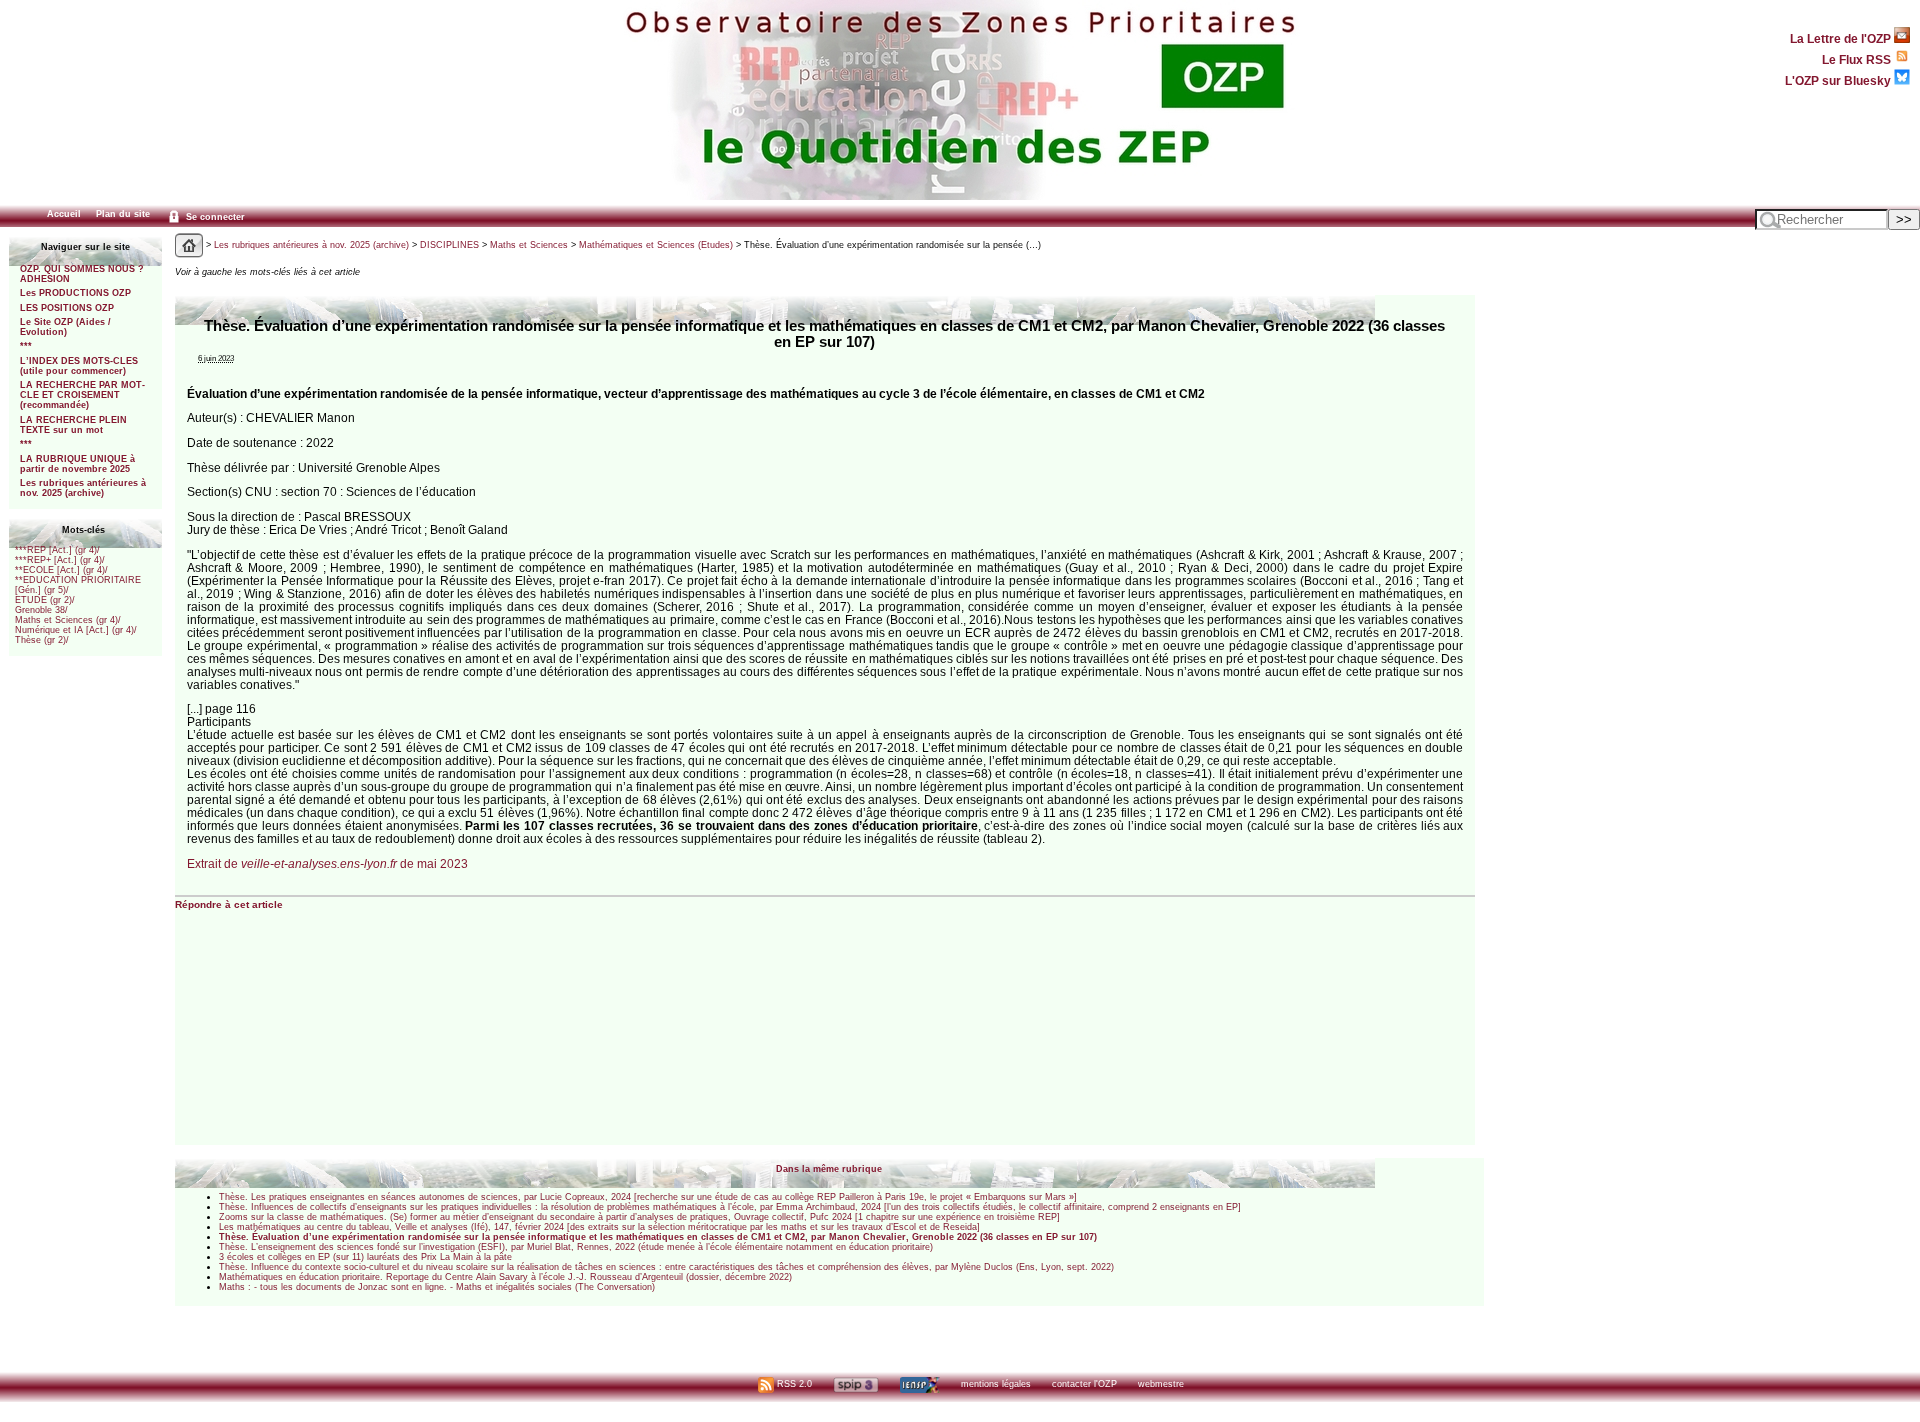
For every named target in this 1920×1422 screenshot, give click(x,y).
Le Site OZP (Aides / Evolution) (65, 327)
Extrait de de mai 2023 (327, 863)
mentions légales (996, 1384)
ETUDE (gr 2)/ (45, 600)
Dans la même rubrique (829, 1169)
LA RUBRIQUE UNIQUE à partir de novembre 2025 (77, 464)
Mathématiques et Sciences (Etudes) (656, 245)
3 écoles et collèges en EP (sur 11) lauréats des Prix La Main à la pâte (365, 1257)
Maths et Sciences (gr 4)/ (68, 620)
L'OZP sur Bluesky (1839, 80)
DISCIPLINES (449, 245)
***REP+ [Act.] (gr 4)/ (60, 560)
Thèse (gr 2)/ (42, 640)
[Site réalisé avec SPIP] (856, 1384)
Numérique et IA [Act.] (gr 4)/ (76, 630)
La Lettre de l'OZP (1842, 38)
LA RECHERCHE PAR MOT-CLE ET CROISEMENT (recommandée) (82, 395)
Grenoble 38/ (41, 610)
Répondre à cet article (229, 904)
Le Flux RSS (1858, 59)
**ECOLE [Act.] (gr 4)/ (61, 570)
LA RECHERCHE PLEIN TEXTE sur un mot (73, 425)
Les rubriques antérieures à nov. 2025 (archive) (83, 488)
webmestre (1161, 1384)
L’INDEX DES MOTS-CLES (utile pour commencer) (79, 366)
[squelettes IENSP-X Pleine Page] (919, 1384)
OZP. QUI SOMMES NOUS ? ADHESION (82, 274)
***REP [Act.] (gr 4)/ (57, 550)
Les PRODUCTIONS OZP (75, 293)
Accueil (64, 214)
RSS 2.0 (793, 1384)
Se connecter (214, 217)
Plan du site (123, 214)
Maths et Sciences (529, 245)
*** (26, 346)
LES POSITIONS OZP (67, 308)
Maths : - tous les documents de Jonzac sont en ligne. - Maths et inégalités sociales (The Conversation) (437, 1287)
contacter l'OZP (1084, 1384)
